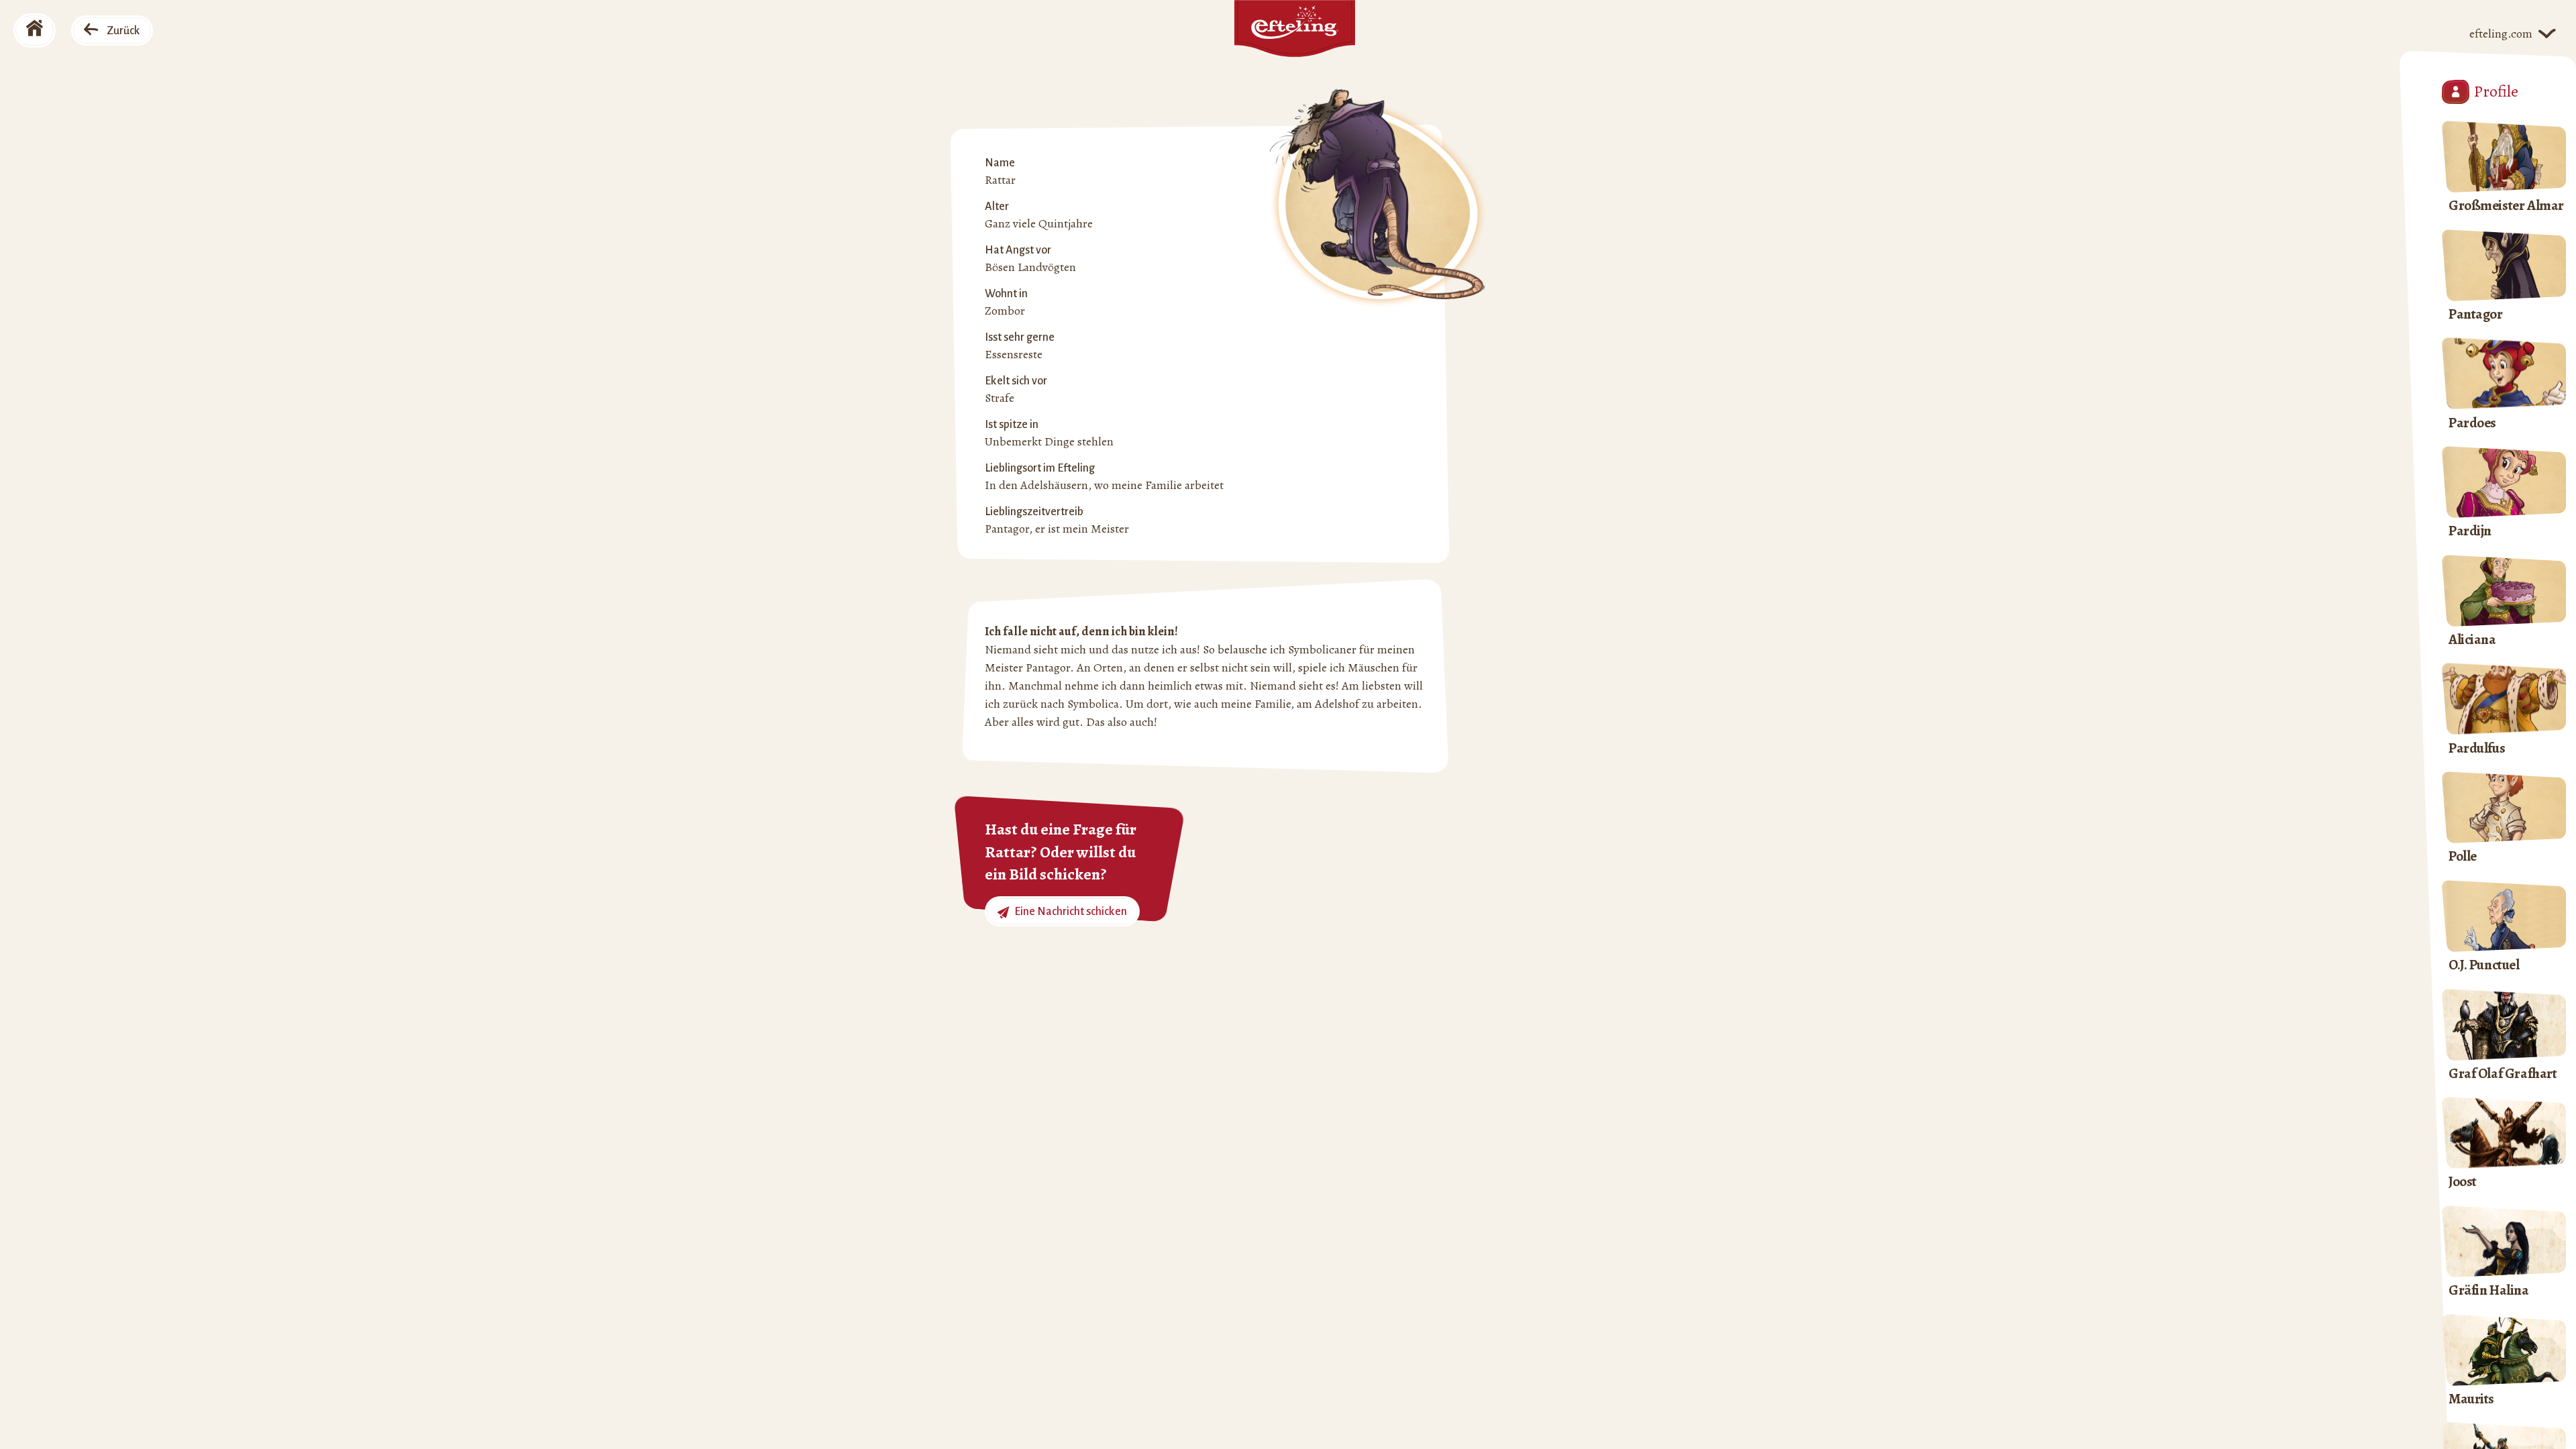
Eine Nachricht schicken (1070, 912)
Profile (2496, 91)
